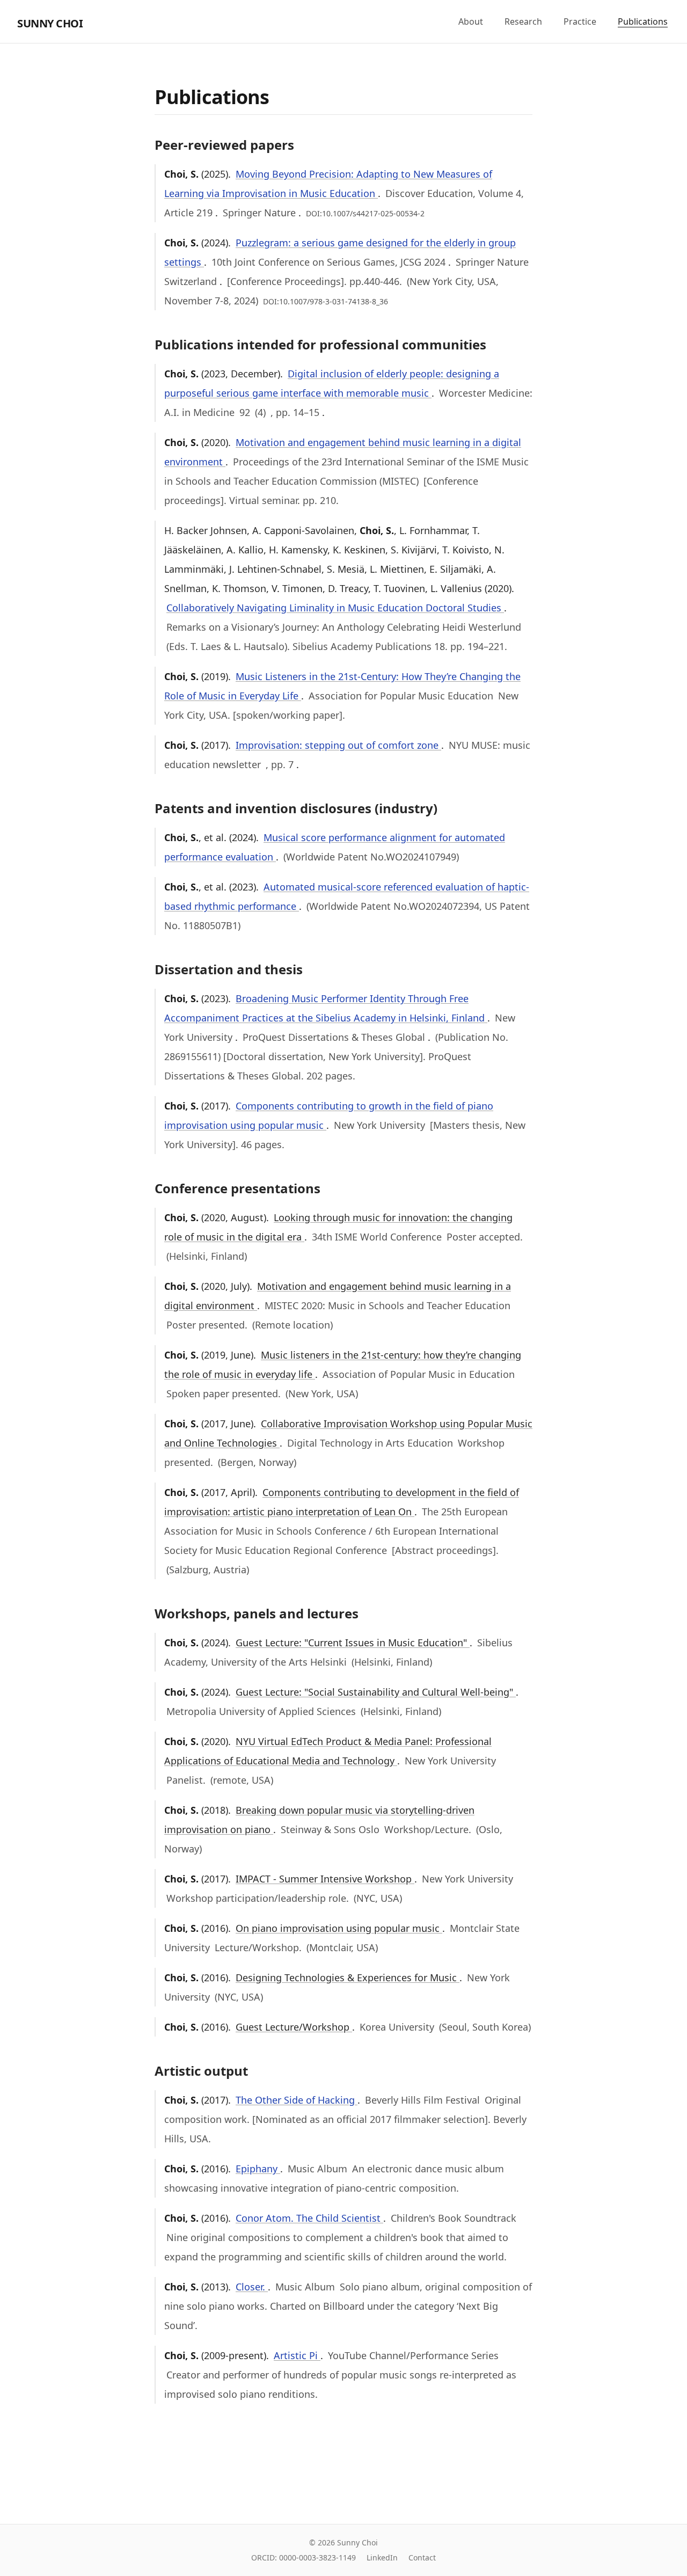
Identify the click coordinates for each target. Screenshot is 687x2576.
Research (523, 21)
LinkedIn (382, 2557)
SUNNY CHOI (50, 23)
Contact (422, 2557)
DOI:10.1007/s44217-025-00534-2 (365, 213)
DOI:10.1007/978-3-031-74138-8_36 (326, 301)
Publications (643, 21)
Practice (580, 21)
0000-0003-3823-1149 (317, 2557)
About (471, 21)
